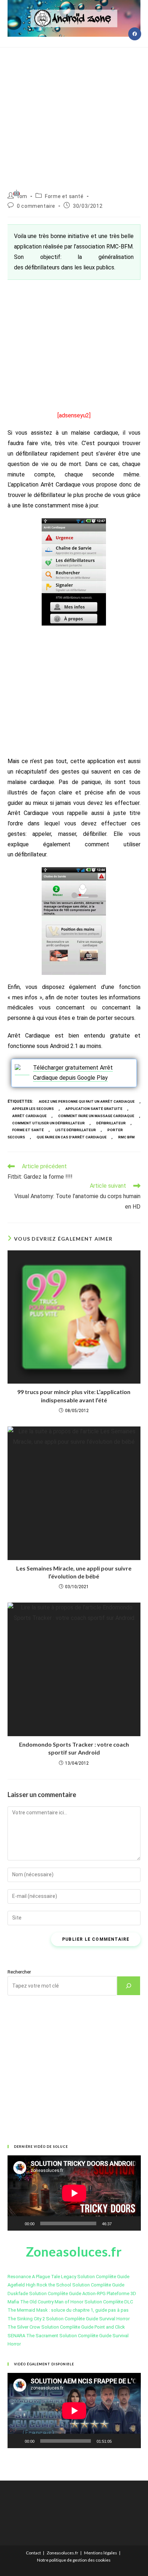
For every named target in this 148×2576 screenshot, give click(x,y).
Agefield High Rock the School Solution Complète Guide (66, 2285)
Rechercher (19, 1972)
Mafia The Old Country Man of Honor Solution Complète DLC (70, 2302)
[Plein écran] (131, 2223)
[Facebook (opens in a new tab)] (135, 34)
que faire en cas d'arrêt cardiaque (72, 1137)
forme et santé (28, 1130)
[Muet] (120, 2223)
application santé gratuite (94, 1109)
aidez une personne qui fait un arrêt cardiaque (87, 1101)
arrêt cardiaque (29, 1116)
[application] (74, 2193)
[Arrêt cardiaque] (22, 1070)
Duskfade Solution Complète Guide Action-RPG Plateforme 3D (72, 2293)
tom (22, 196)
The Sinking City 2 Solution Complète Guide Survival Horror (69, 2319)
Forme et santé (64, 196)
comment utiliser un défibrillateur (48, 1123)
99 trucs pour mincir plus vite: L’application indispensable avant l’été (74, 1396)
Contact (33, 2553)
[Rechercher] (129, 1986)
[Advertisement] (74, 111)
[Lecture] (17, 2223)
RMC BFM (126, 1137)
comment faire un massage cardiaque (96, 1116)
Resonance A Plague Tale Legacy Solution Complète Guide (68, 2277)
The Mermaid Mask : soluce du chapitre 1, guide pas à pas (68, 2310)
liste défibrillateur (76, 1130)
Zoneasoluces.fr (63, 2553)
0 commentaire (36, 206)
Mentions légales (101, 2553)
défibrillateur (111, 1123)
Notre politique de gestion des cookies (74, 2560)
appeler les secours (33, 1109)
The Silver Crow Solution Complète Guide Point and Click (66, 2327)
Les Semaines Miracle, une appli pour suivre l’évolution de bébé (74, 1572)
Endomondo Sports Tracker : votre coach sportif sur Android (74, 1748)
